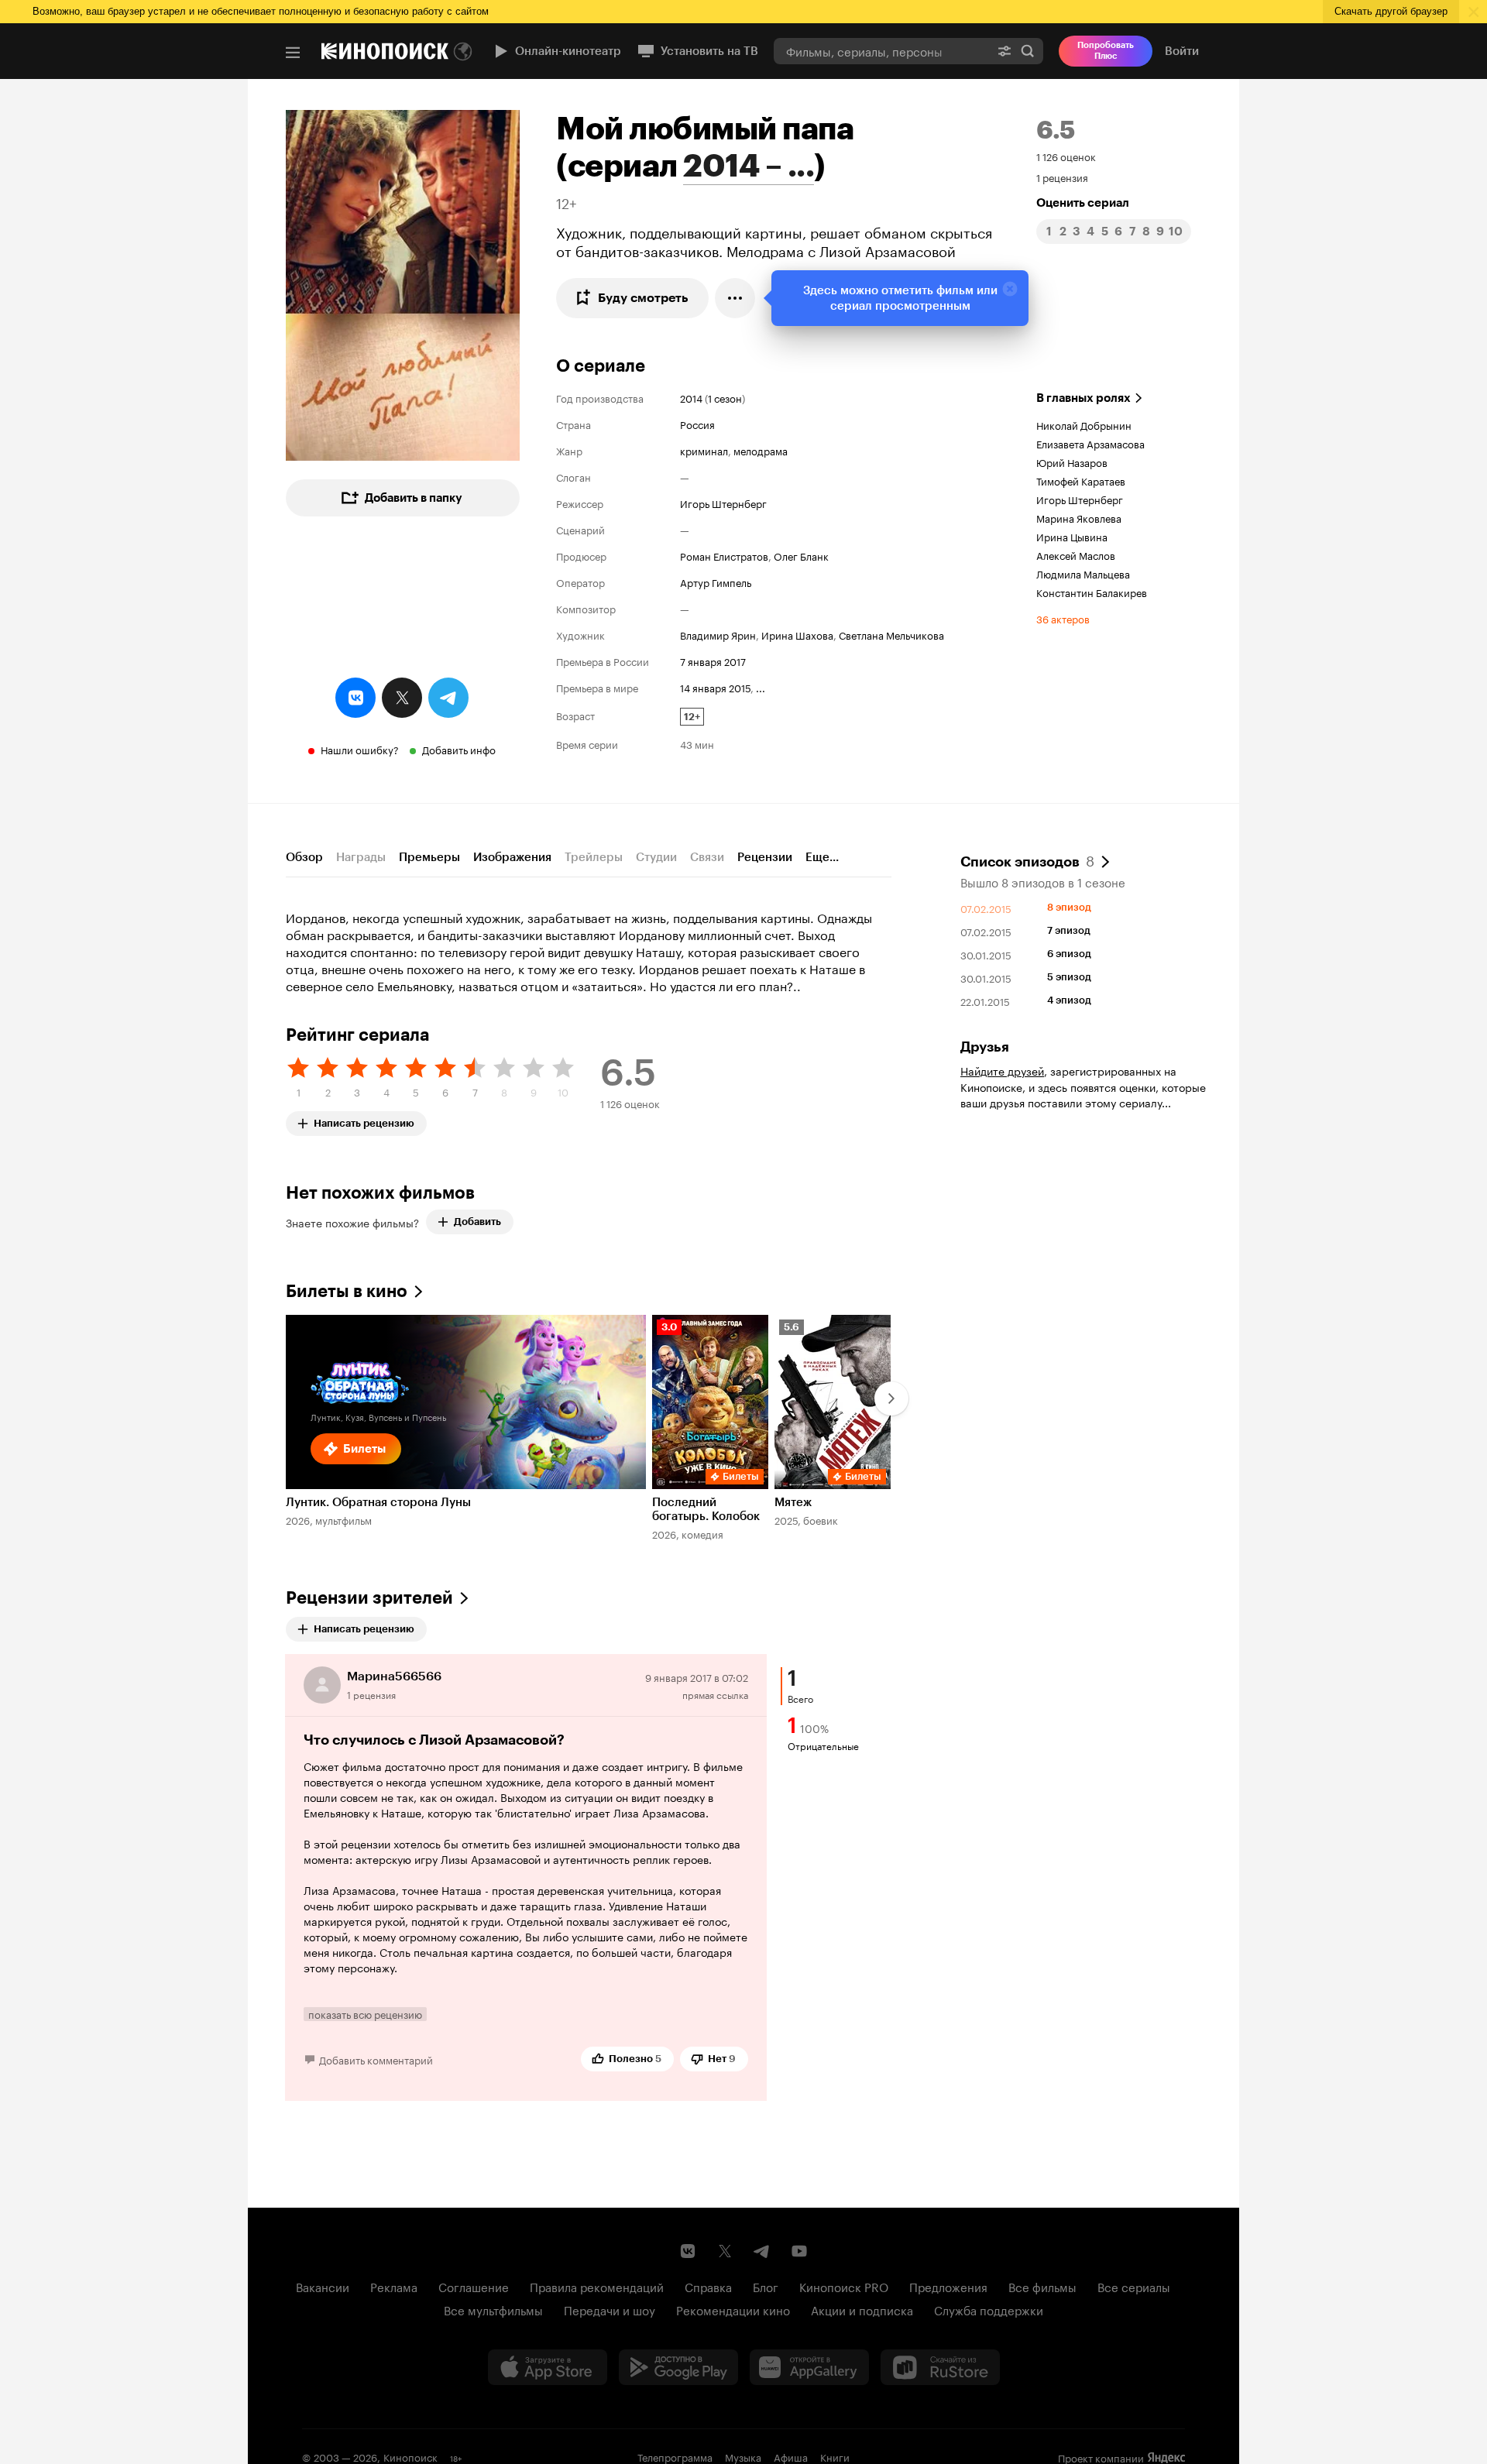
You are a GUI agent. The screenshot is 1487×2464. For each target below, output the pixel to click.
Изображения (512, 857)
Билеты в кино (347, 1291)
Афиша (791, 2456)
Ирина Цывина (1072, 536)
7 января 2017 (713, 661)
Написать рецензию (364, 1120)
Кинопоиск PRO (844, 2286)
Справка (708, 2286)
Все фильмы (1042, 2286)
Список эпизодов (1027, 860)
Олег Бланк (801, 555)
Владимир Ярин (718, 634)
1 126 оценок (1066, 156)
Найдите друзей (1002, 1070)
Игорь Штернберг (723, 503)
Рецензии (765, 857)
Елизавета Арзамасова (1090, 443)
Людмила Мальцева (1083, 573)
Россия (697, 424)
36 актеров (1063, 618)
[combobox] (881, 51)
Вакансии (323, 2286)
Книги (835, 2456)
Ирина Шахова (797, 634)
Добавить (477, 1222)
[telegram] (448, 698)
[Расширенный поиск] (1004, 51)
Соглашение (474, 2286)
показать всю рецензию (365, 2014)
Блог (766, 2286)
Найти (1028, 51)
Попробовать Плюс (1106, 51)
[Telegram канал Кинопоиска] (762, 2251)
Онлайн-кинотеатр (568, 51)
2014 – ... (749, 166)
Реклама (394, 2286)
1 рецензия (1062, 177)
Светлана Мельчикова (891, 634)
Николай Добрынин (1084, 424)
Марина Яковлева (1079, 517)
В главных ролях (1083, 398)
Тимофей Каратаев (1081, 480)
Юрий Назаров (1072, 462)
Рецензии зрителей (369, 1598)
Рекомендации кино (733, 2309)
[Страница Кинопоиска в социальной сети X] (725, 2251)
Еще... (822, 857)
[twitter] (402, 698)
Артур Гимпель (716, 582)
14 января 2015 (715, 687)
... (761, 687)
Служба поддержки (989, 2309)
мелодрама (761, 450)
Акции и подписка (862, 2309)
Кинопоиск (410, 2456)
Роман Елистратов (724, 555)
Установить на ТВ (709, 51)
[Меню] (293, 53)
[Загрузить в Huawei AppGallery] (809, 2367)
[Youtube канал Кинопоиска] (799, 2251)
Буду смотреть (643, 298)
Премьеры (429, 857)
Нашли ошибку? (360, 749)
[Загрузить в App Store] (548, 2367)
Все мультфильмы (493, 2309)
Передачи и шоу (610, 2309)
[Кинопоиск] (385, 51)
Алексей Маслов (1076, 554)
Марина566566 (394, 1676)
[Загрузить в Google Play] (678, 2367)
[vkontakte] (355, 698)
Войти (1182, 51)
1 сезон (725, 397)
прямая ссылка (715, 1694)
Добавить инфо (459, 749)
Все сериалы (1134, 2286)
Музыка (743, 2456)
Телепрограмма (675, 2456)
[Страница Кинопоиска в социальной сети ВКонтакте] (688, 2251)
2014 (691, 397)
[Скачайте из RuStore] (940, 2367)
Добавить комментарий (376, 2059)
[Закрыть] (1010, 289)
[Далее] (891, 1398)
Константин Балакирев (1092, 592)
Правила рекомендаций (597, 2286)
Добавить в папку (414, 498)
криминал (704, 450)
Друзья (985, 1047)
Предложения (948, 2286)
